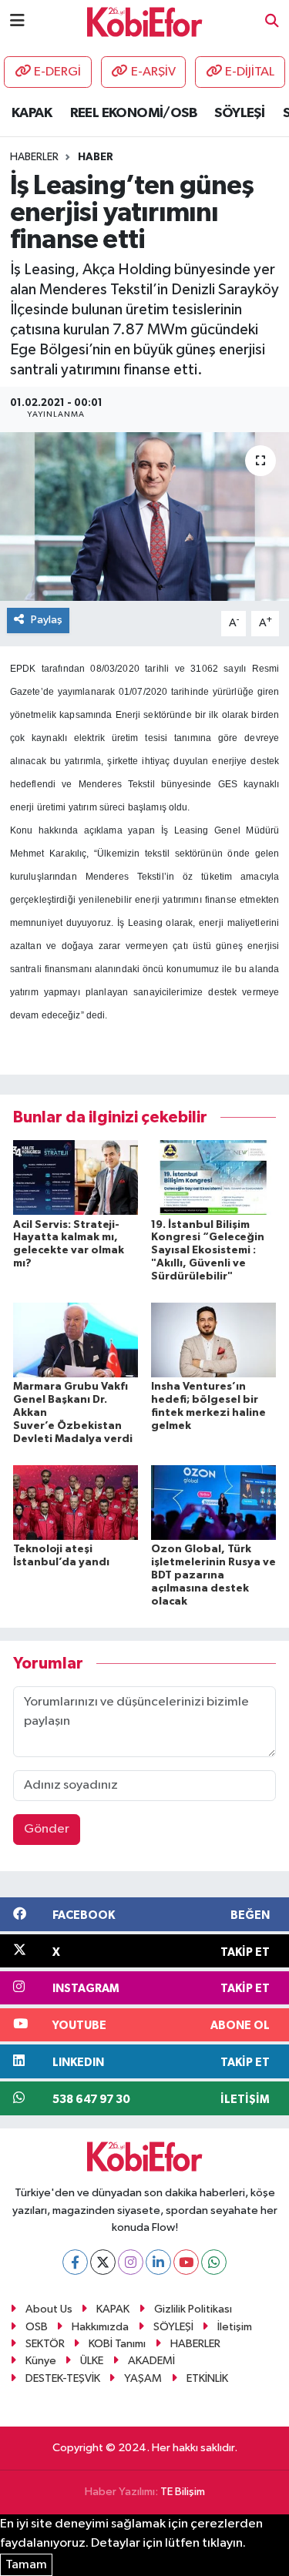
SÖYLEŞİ (239, 113)
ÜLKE (92, 2361)
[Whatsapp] (214, 2262)
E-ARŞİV (153, 72)
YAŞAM (143, 2378)
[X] (103, 2262)
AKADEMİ (151, 2361)
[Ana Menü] (17, 21)
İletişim (235, 2327)
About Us (49, 2309)
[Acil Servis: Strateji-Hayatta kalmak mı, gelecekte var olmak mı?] (76, 1177)
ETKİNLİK (207, 2378)
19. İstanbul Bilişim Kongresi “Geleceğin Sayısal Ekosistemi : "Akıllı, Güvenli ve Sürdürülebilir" (208, 1251)
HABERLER (195, 2344)
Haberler (34, 157)
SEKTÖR (45, 2344)
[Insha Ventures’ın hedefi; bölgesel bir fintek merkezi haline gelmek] (213, 1340)
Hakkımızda (100, 2327)
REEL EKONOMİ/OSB (133, 113)
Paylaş (47, 620)
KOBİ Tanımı (117, 2344)
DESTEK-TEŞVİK (63, 2378)
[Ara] (272, 22)
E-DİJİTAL (250, 72)
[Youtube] (186, 2262)
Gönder (47, 1829)
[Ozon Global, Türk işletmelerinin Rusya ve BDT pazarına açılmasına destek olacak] (213, 1503)
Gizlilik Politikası (193, 2309)
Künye (41, 2361)
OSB (37, 2327)
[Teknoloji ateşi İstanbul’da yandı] (76, 1503)
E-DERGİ (57, 72)
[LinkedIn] (158, 2262)
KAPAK (32, 113)
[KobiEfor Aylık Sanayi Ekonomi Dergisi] (145, 21)
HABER (96, 157)
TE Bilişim (183, 2492)
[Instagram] (131, 2262)
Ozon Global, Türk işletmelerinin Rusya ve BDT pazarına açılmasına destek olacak (213, 1575)
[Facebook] (75, 2262)
